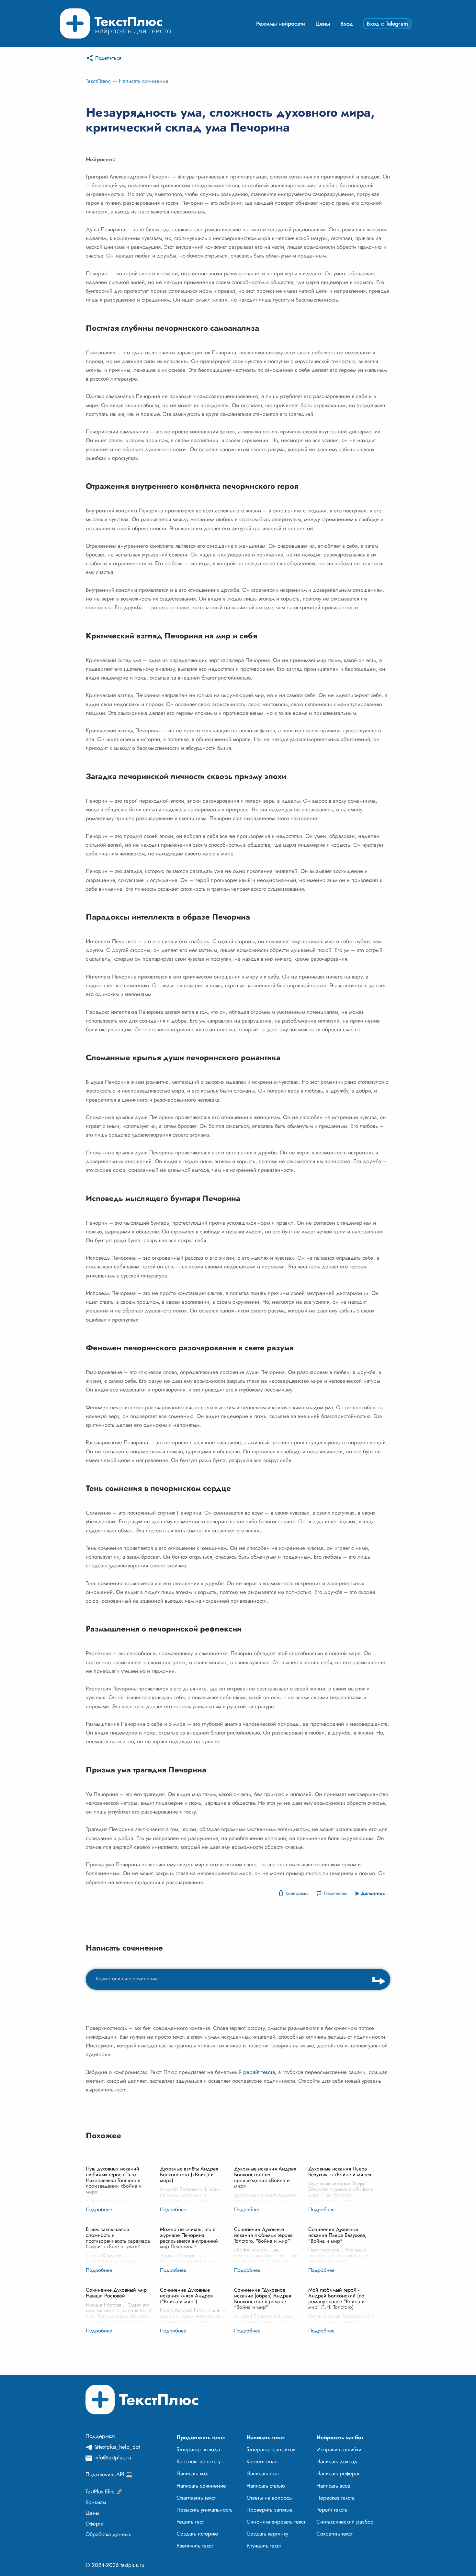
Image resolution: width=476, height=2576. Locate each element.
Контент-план (262, 2461)
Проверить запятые (270, 2510)
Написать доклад (337, 2461)
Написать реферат (338, 2473)
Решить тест (190, 2522)
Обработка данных (108, 2534)
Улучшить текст (264, 2546)
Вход (347, 24)
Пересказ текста (335, 2498)
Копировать (297, 1893)
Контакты (96, 2502)
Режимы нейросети (281, 24)
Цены (323, 24)
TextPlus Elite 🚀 (104, 2491)
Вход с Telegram (387, 24)
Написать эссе (333, 2486)
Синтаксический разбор (345, 2522)
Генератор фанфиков (271, 2449)
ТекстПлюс (98, 81)
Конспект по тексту (198, 2461)
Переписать (336, 1893)
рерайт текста (259, 2072)
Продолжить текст (201, 2437)
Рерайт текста (332, 2510)
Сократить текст (334, 2534)
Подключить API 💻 (109, 2474)
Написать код (192, 2473)
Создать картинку (267, 2534)
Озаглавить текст (196, 2498)
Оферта (94, 2524)
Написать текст (266, 2437)
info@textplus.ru (113, 2457)
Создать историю (197, 2534)
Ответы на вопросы (270, 2498)
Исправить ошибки (339, 2449)
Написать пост (263, 2473)
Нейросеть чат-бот (340, 2437)
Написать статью (266, 2486)
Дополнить (373, 1893)
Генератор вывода (198, 2449)
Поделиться (108, 58)
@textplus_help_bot (117, 2447)
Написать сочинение (144, 81)
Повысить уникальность (204, 2510)
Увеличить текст (195, 2546)
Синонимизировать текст (276, 2522)
